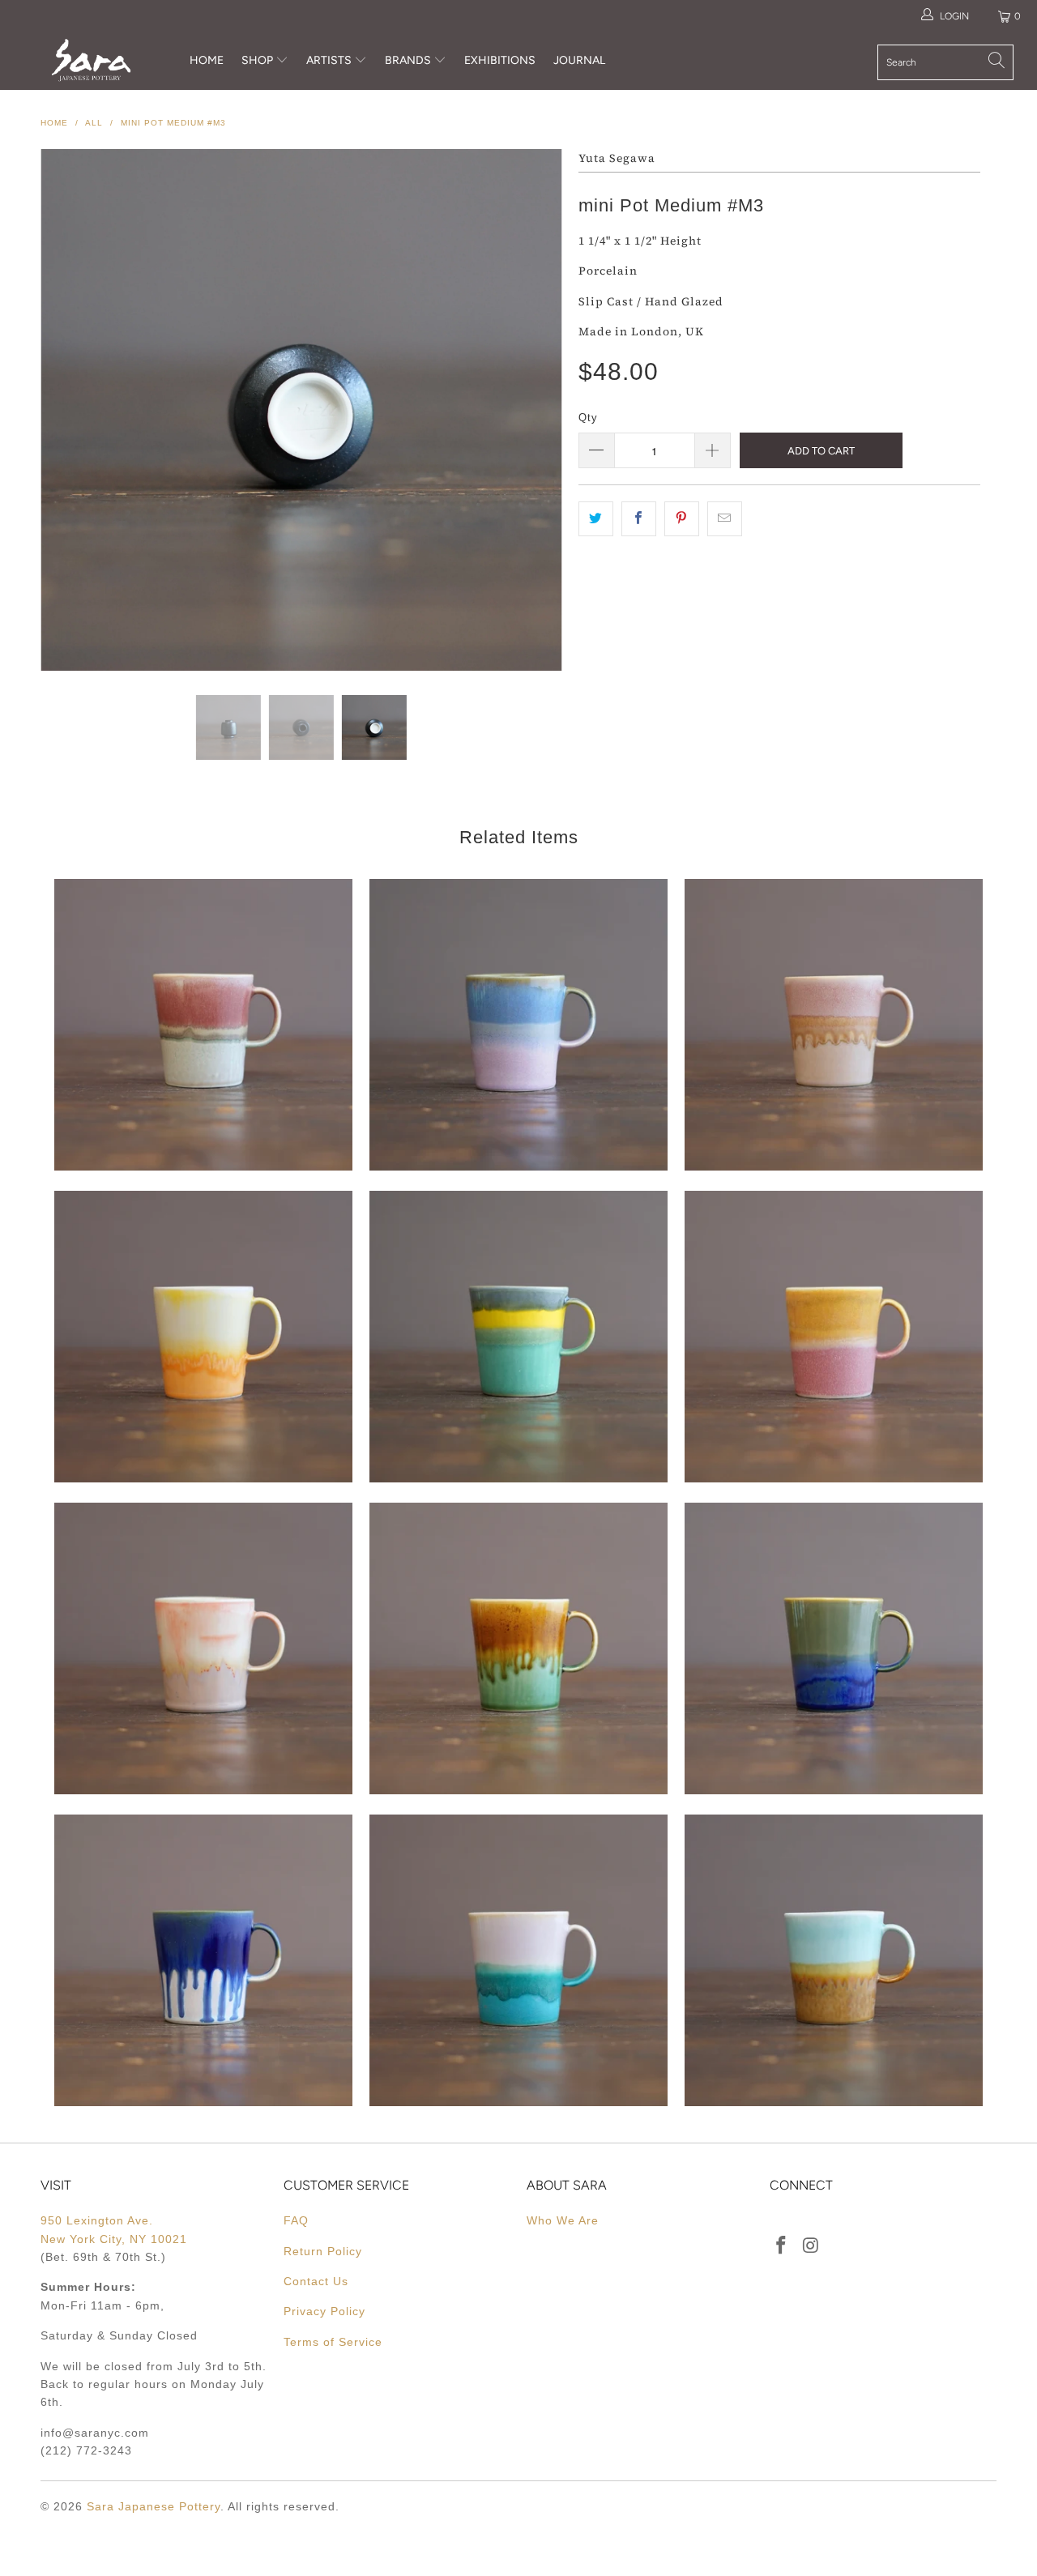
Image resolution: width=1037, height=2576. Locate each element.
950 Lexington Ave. (97, 2220)
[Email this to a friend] (725, 518)
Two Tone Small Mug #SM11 (834, 1960)
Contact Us (316, 2281)
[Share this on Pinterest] (682, 518)
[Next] (534, 410)
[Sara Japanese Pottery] (91, 60)
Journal (579, 60)
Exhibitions (500, 60)
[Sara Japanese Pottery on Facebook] (782, 2246)
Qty (588, 418)
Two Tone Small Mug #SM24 (834, 1025)
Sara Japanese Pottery (154, 2506)
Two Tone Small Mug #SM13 (518, 1960)
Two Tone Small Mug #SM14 (203, 1960)
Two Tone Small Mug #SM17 (834, 1648)
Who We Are (563, 2220)
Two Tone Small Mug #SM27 (203, 1025)
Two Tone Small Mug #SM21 (834, 1337)
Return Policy (323, 2251)
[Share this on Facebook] (639, 518)
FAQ (296, 2220)
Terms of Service (333, 2342)
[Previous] (68, 410)
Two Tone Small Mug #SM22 (518, 1337)
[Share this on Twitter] (596, 518)
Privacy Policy (324, 2311)
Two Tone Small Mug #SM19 (203, 1648)
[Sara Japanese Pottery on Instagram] (812, 2246)
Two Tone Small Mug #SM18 (518, 1648)
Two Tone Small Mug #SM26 (518, 1025)
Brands (408, 60)
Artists (330, 60)
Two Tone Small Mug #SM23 (203, 1337)
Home (207, 60)
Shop (257, 60)
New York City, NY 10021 (114, 2239)
